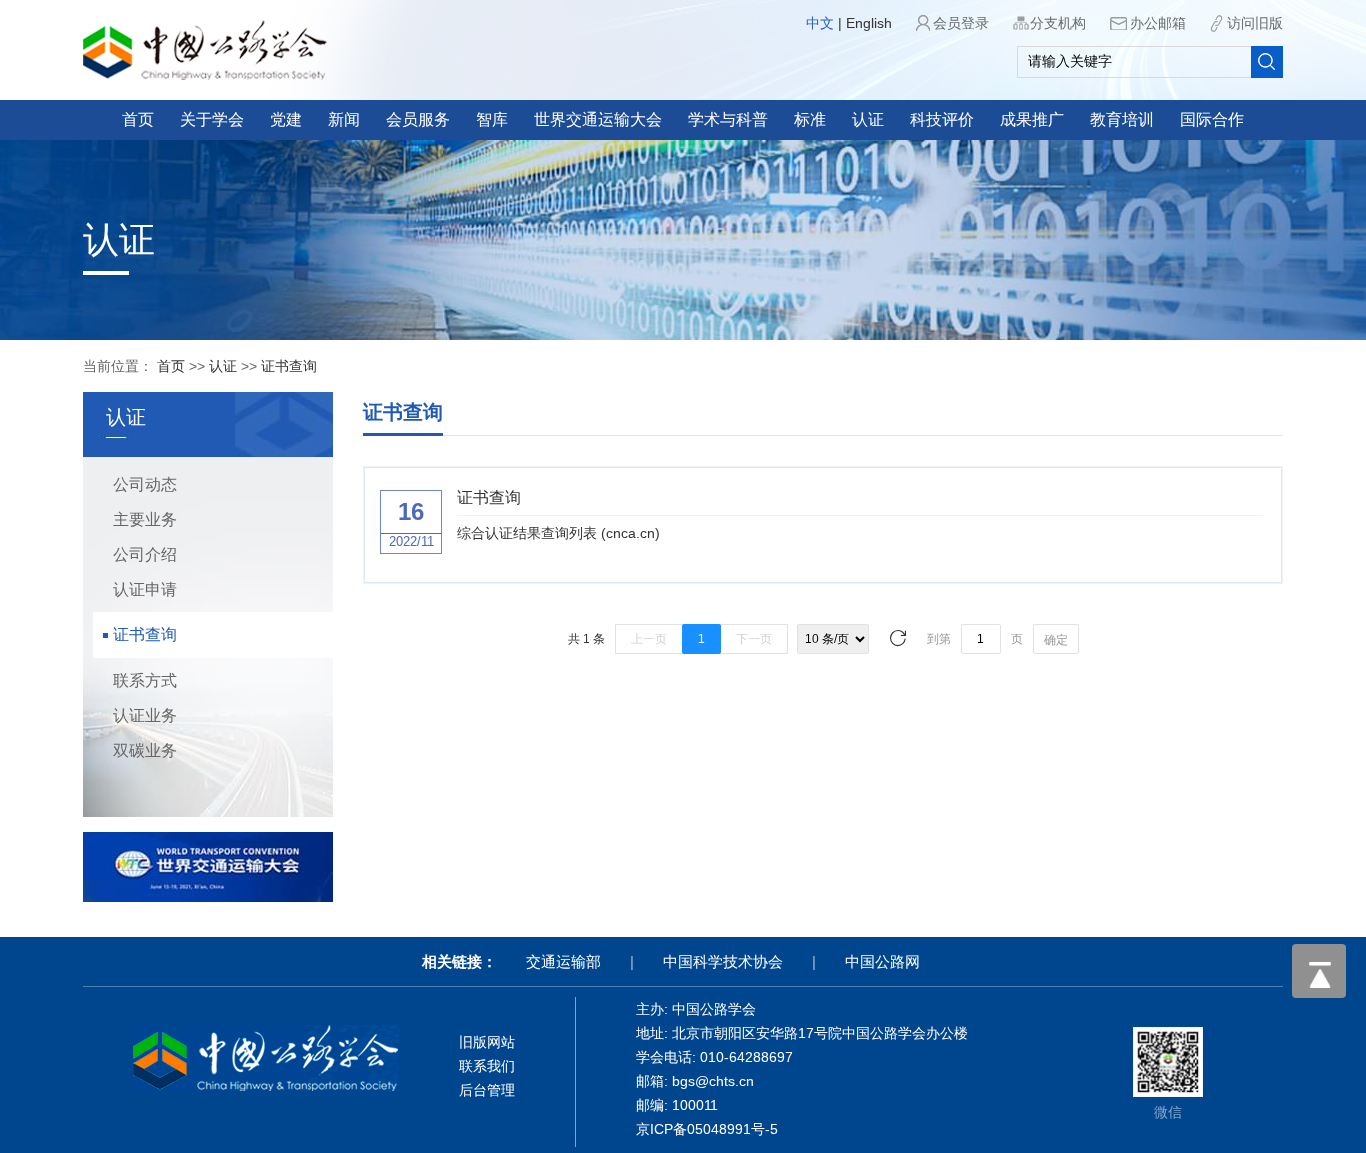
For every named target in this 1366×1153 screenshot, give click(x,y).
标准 (810, 119)
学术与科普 (728, 119)
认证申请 (145, 589)
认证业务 (145, 715)
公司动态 (145, 484)
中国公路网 (882, 961)
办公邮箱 (1158, 23)
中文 (820, 23)
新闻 (344, 119)
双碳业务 (145, 750)
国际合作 (1212, 119)
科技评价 (942, 119)
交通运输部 (563, 961)
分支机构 (1058, 23)
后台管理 (487, 1090)
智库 (492, 119)
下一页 (754, 639)
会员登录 (961, 23)
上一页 (649, 639)
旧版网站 (487, 1042)
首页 (138, 119)
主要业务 (145, 519)
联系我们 (487, 1066)
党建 (286, 119)
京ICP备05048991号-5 (707, 1129)
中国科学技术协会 (723, 961)
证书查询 (289, 366)
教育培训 (1122, 119)
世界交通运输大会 (598, 119)
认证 (868, 119)
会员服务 (418, 119)
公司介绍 (145, 554)
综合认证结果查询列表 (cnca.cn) (558, 533)
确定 (1056, 640)
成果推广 (1032, 119)
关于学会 (212, 119)
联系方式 (145, 680)
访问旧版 (1255, 23)
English (869, 23)
